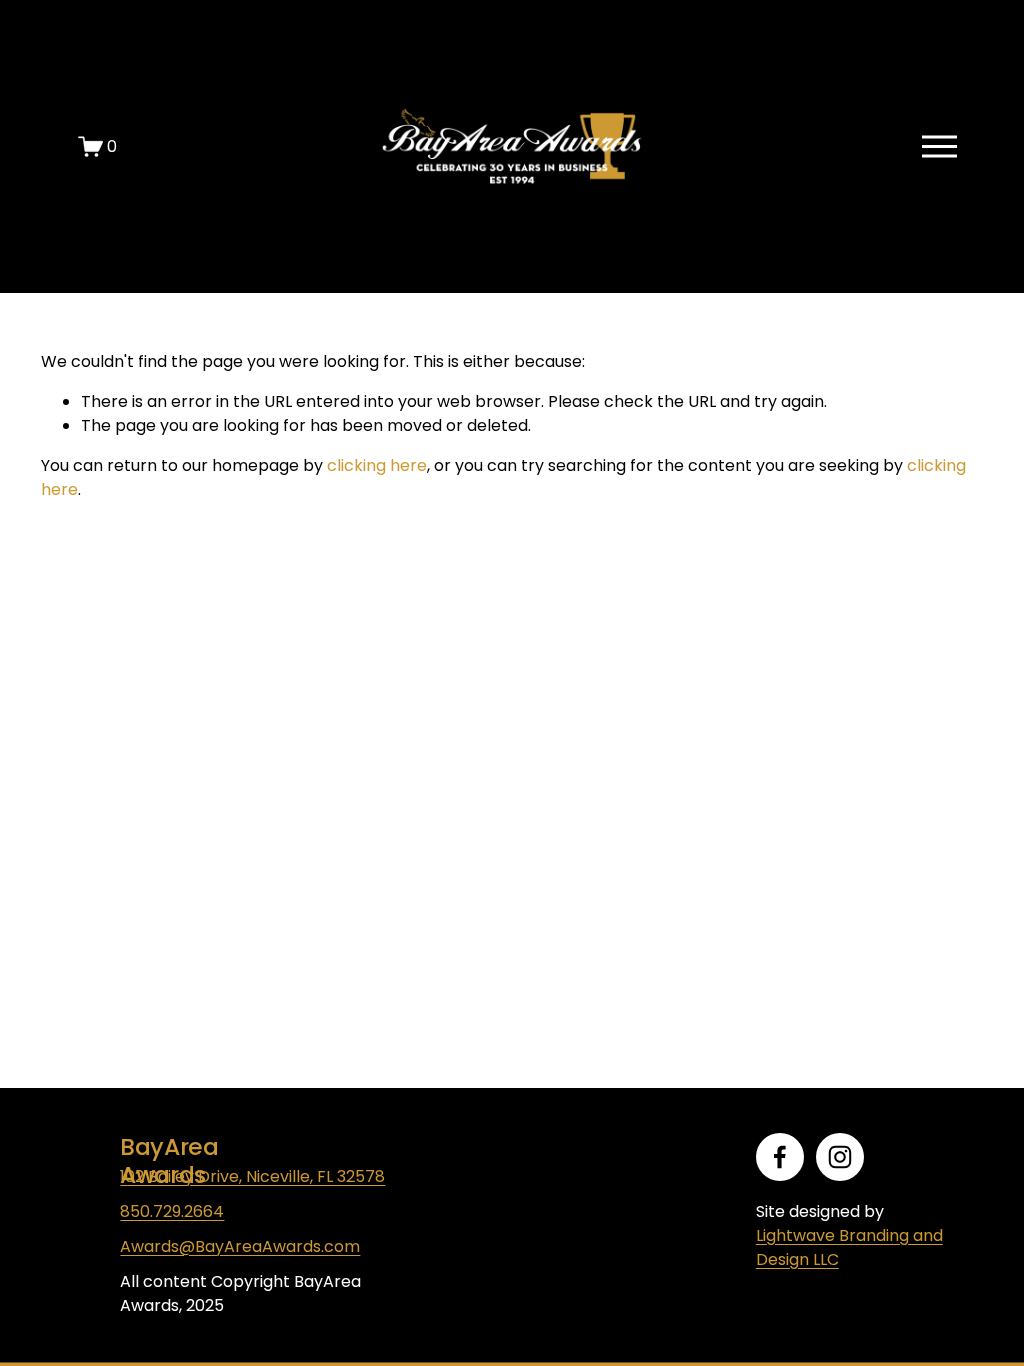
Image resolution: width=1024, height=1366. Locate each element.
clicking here (377, 465)
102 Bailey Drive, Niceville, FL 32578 (252, 1176)
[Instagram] (840, 1157)
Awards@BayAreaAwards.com (240, 1246)
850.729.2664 (172, 1211)
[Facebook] (780, 1157)
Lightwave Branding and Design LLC (849, 1247)
